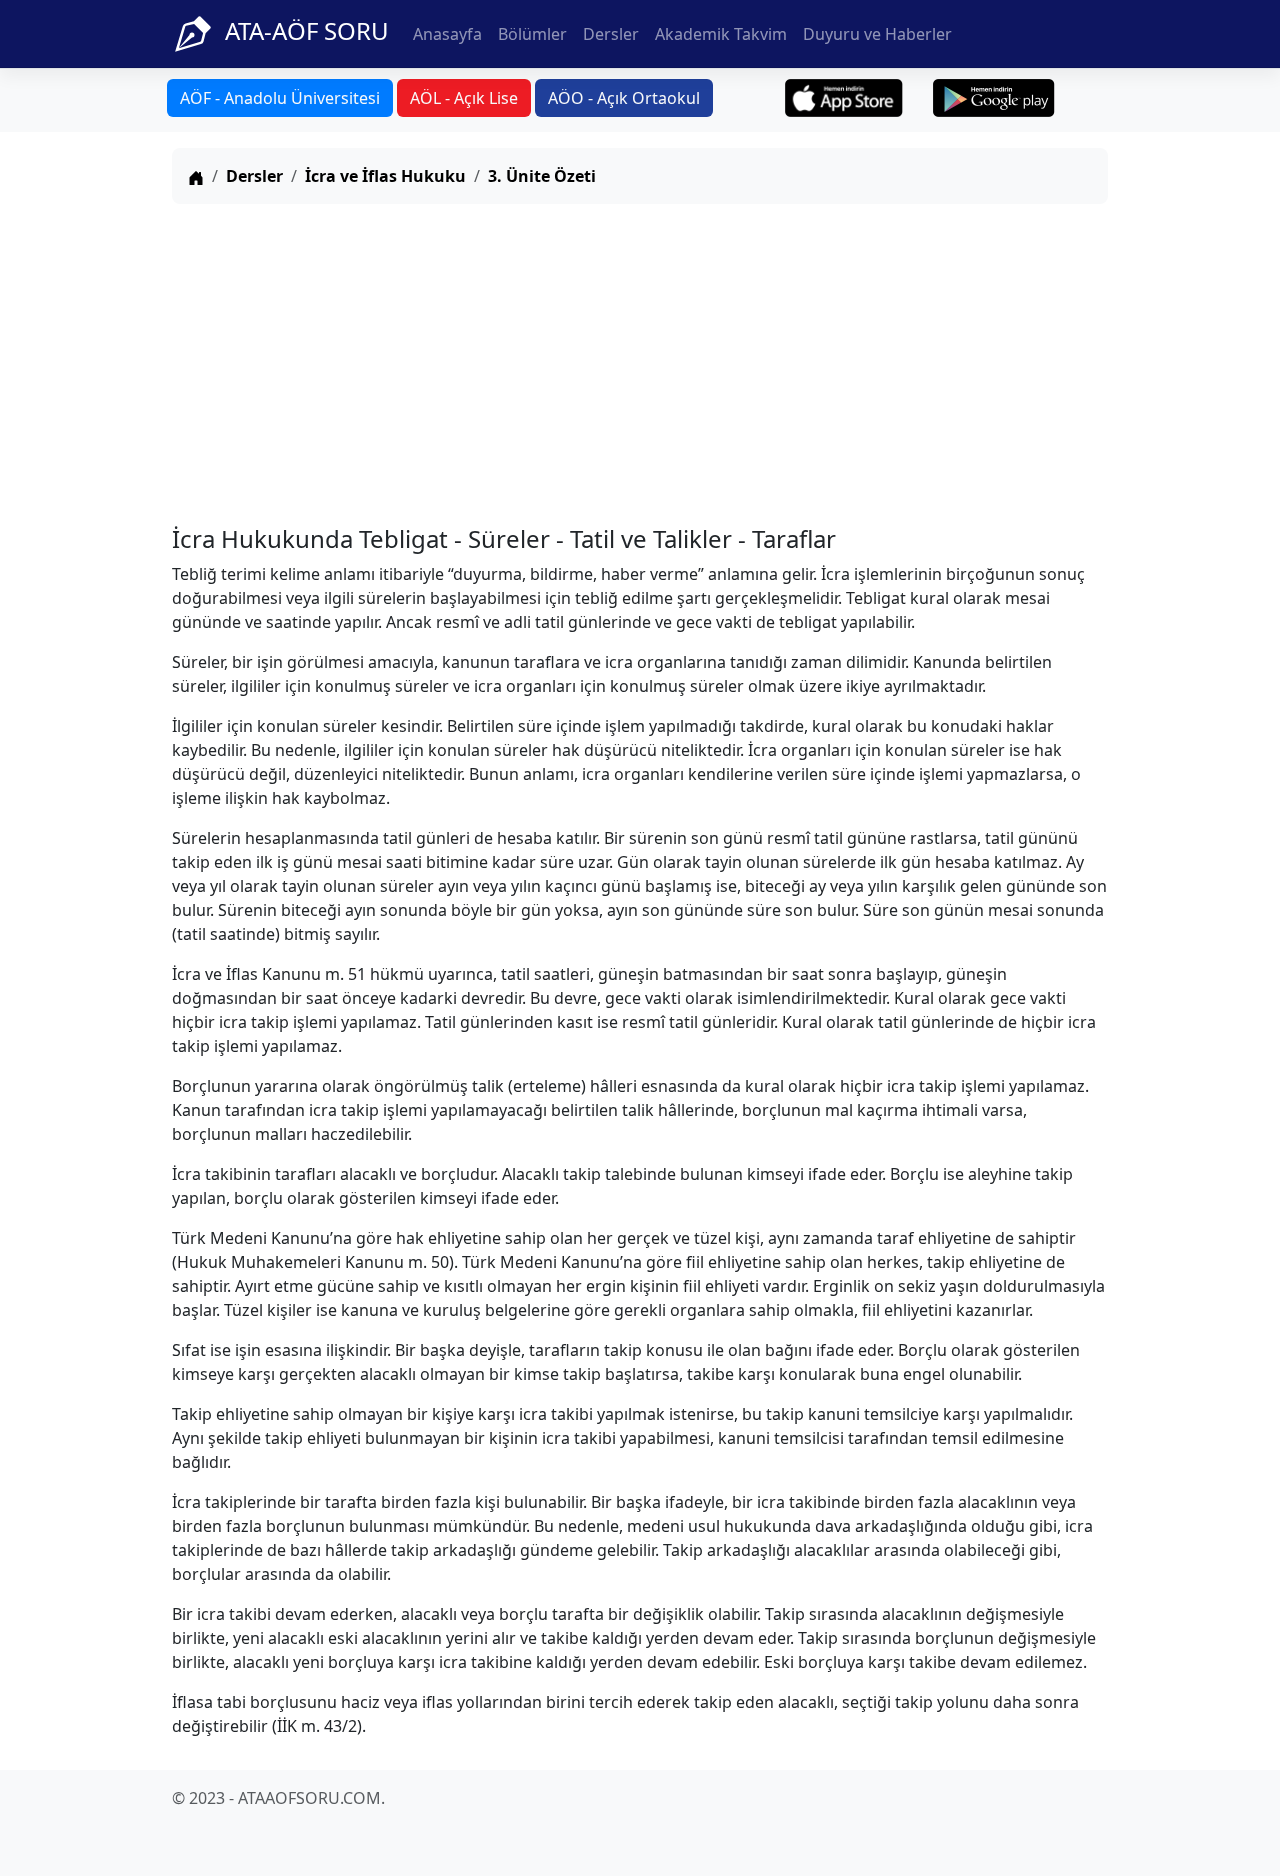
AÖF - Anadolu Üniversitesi (280, 98)
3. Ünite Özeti (542, 176)
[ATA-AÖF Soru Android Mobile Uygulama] (994, 98)
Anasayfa (447, 34)
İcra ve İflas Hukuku (385, 176)
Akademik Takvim (721, 34)
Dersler (611, 34)
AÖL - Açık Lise (464, 98)
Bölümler (532, 34)
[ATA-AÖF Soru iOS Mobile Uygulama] (844, 98)
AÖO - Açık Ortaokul (624, 98)
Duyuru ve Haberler (877, 34)
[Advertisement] (640, 360)
